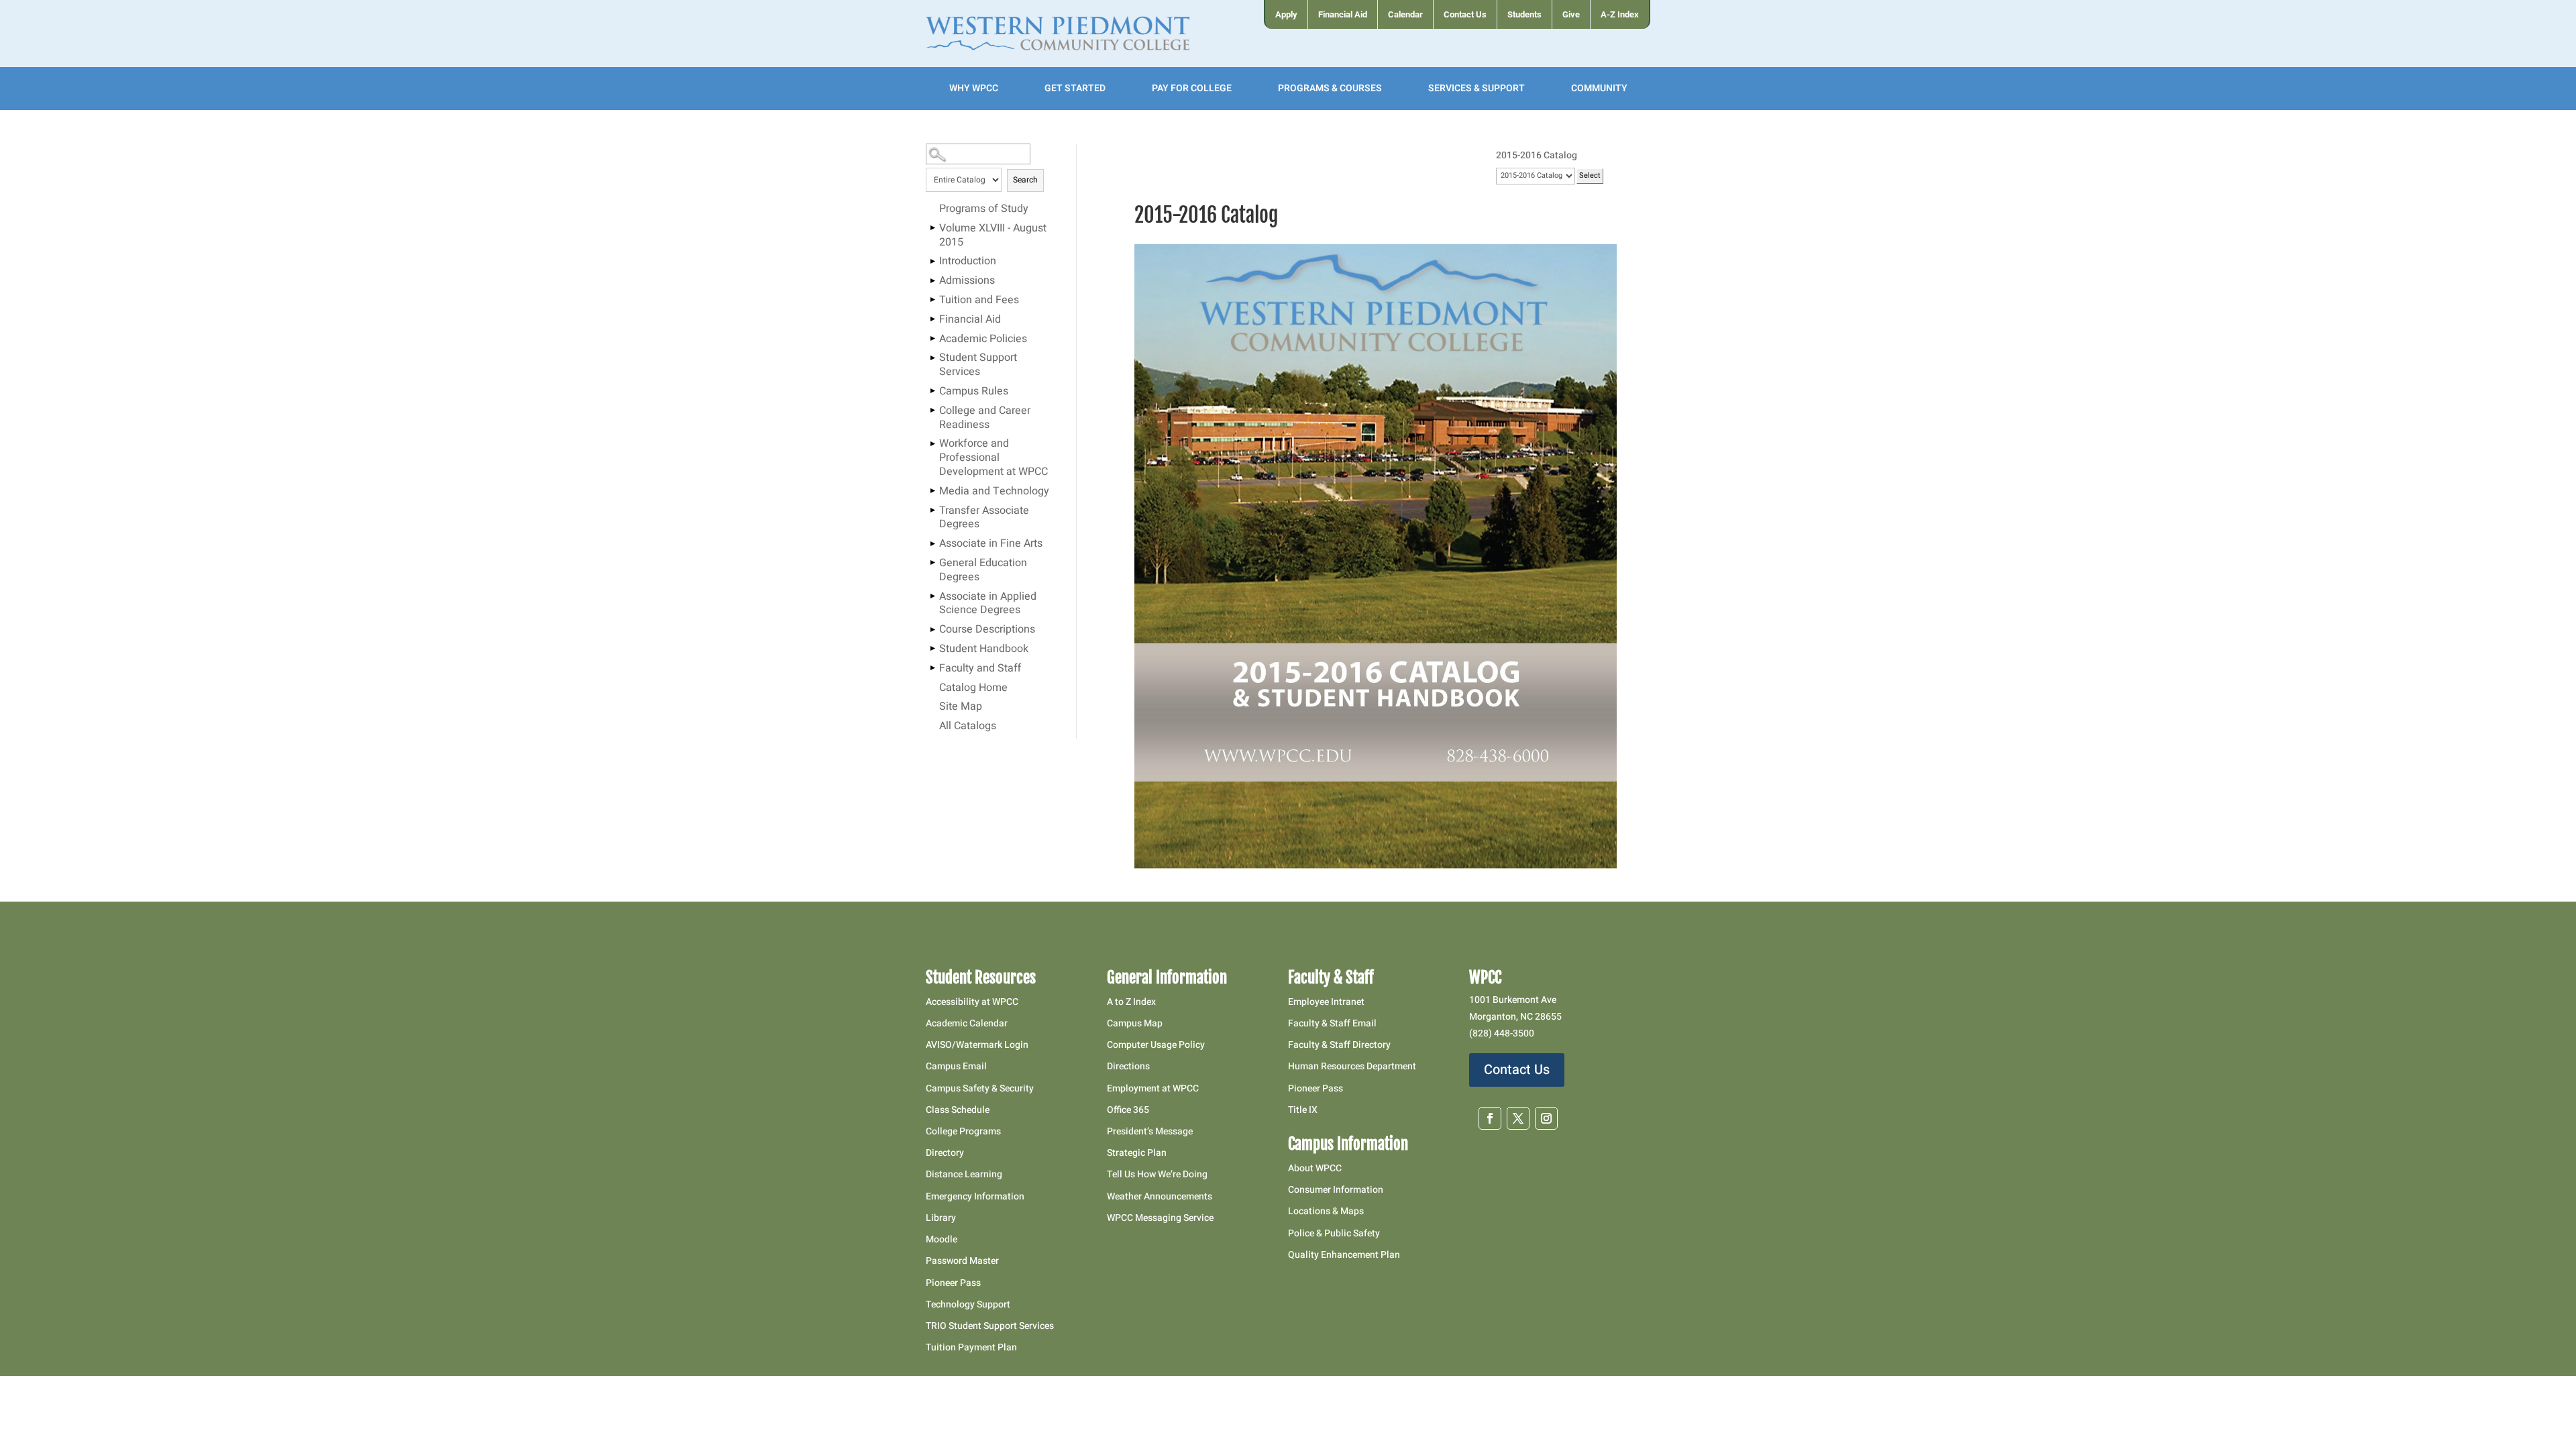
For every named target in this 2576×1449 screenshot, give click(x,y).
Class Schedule (958, 1110)
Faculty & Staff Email (1332, 1023)
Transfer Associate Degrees (984, 518)
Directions (1128, 1066)
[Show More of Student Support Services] (932, 358)
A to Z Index (1131, 1002)
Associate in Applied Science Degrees (988, 604)
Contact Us (1517, 1070)
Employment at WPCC (1153, 1088)
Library (941, 1218)
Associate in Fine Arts (991, 544)
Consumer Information (1336, 1190)
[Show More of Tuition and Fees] (932, 300)
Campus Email (956, 1066)
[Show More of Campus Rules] (932, 391)
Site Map (961, 707)
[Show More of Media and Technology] (932, 491)
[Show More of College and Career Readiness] (932, 411)
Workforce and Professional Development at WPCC (994, 458)
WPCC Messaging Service (1160, 1218)
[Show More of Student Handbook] (932, 649)
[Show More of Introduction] (932, 261)
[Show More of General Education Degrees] (932, 563)
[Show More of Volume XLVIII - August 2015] (932, 228)
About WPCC (1315, 1168)
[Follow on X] (1518, 1118)
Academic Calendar (967, 1023)
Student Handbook (984, 649)
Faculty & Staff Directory (1339, 1045)
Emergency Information (975, 1196)
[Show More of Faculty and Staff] (932, 668)
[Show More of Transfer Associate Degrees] (932, 511)
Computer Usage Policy (1156, 1045)
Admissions (967, 281)
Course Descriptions (987, 630)
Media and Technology (994, 492)
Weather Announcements (1160, 1196)
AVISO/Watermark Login (977, 1045)
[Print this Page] (1627, 182)
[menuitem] (1286, 14)
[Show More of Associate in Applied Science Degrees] (932, 596)
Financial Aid (970, 320)
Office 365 (1128, 1110)
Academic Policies (983, 339)
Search (1025, 180)
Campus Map (1135, 1023)
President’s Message (1150, 1131)
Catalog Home (973, 688)
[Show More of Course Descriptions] (932, 629)
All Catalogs (968, 727)
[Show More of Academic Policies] (932, 339)
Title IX (1303, 1110)
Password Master (962, 1261)
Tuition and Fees (979, 301)
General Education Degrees (983, 571)
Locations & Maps (1326, 1211)
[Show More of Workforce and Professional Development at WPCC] (932, 443)
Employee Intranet (1326, 1002)
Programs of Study (984, 209)
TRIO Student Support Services (990, 1326)
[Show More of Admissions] (932, 280)
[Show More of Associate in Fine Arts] (932, 543)
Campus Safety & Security (980, 1088)
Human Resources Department (1352, 1066)
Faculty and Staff (980, 669)
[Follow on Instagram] (1546, 1118)
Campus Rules (974, 392)
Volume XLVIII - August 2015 (993, 236)
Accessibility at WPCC (972, 1002)
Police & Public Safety (1334, 1233)
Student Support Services (978, 365)
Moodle (942, 1239)
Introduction (968, 262)
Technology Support (968, 1304)
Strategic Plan (1137, 1153)
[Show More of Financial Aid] (932, 319)
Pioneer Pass (953, 1283)
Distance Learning (964, 1174)
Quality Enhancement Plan (1345, 1255)
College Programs (963, 1131)
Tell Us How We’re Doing (1157, 1174)
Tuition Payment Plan (971, 1347)
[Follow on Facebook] (1490, 1118)
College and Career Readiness (985, 418)
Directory (945, 1153)
